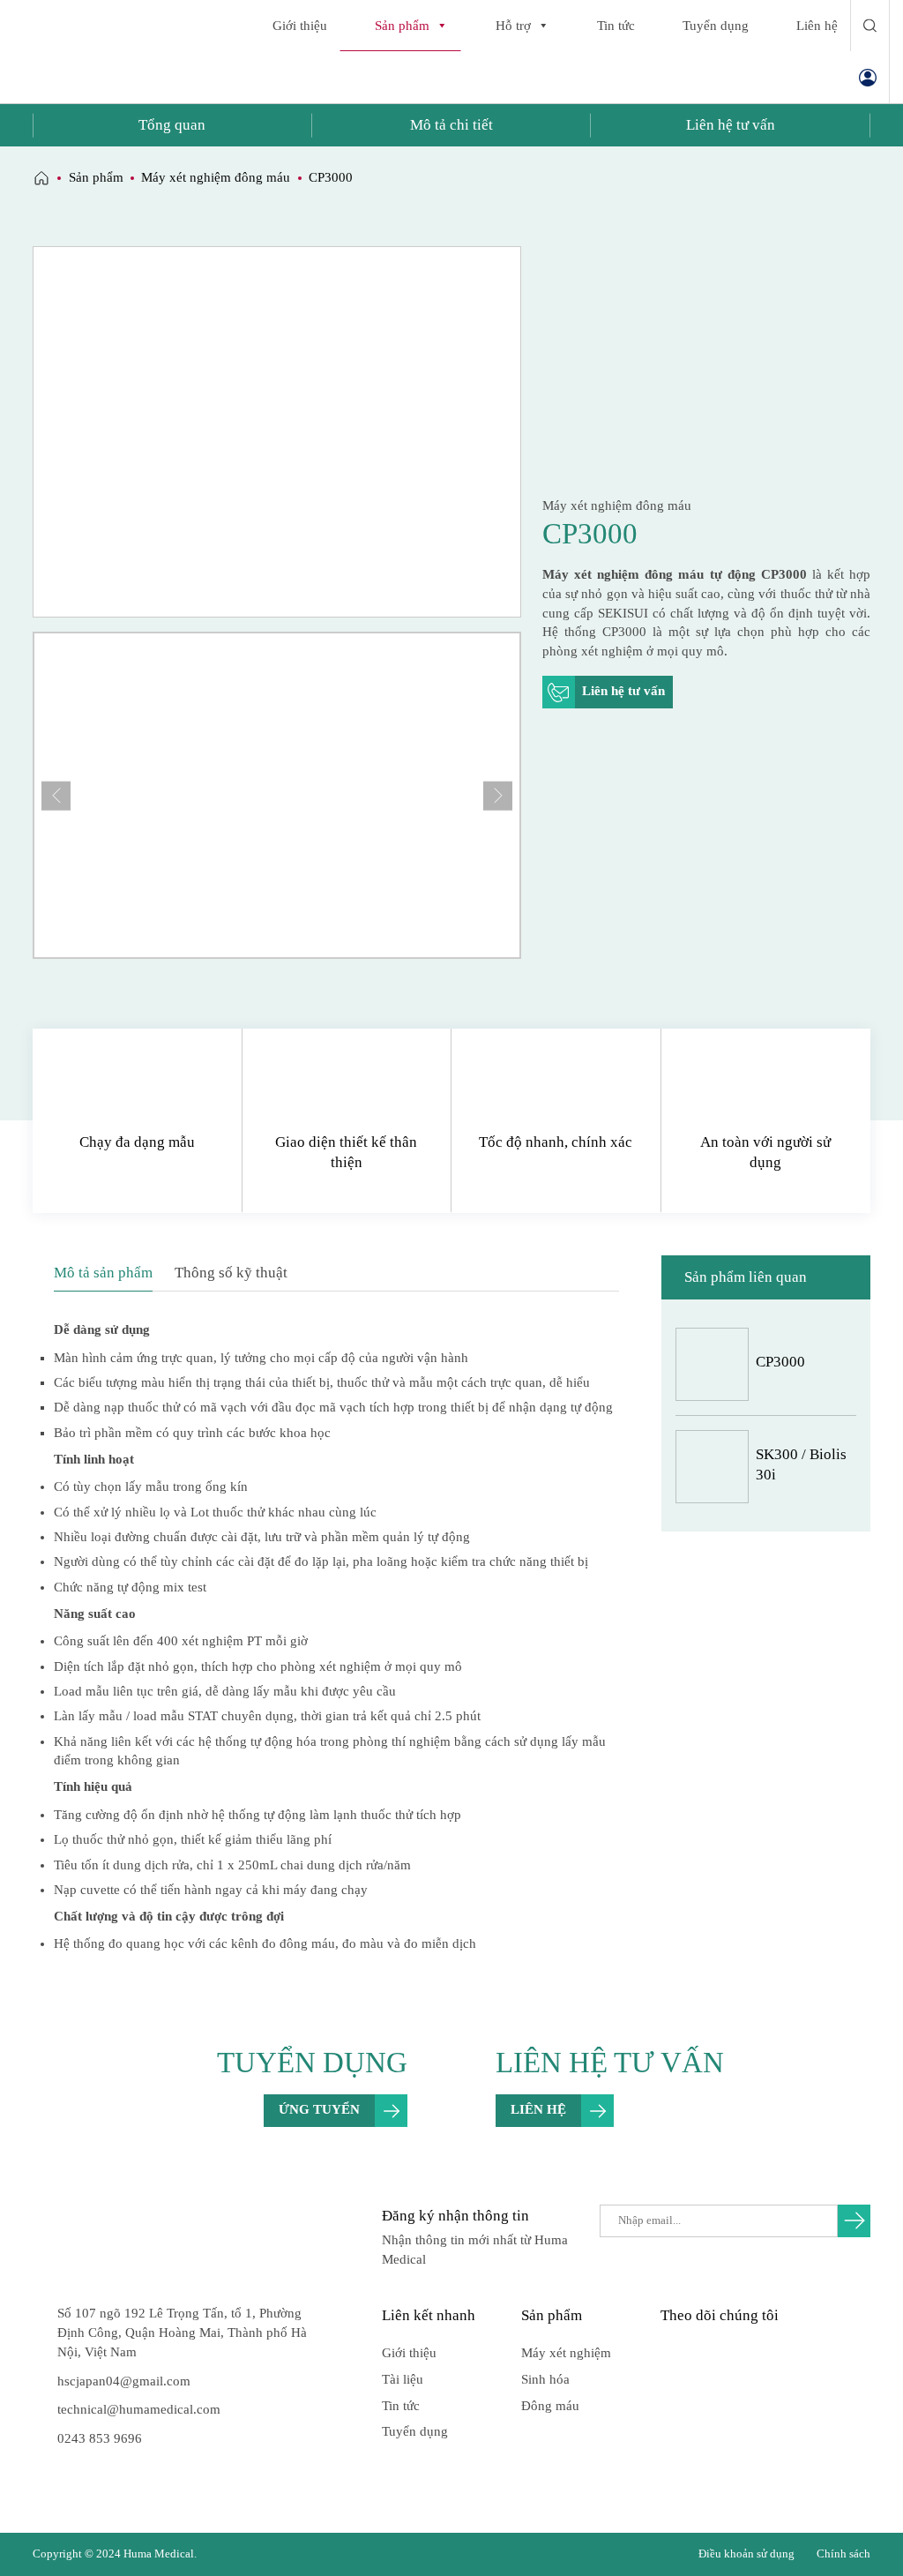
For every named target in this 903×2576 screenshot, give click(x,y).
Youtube (705, 2352)
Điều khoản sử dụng (746, 2554)
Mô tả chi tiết (451, 125)
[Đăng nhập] (868, 77)
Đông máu (550, 2406)
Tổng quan (172, 125)
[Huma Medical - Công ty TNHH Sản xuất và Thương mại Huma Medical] (92, 52)
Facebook (672, 2352)
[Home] (41, 178)
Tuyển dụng (716, 26)
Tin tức (616, 26)
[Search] (870, 26)
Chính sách (843, 2554)
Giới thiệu (300, 26)
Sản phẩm (402, 26)
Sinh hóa (545, 2379)
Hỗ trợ (513, 26)
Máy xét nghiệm (566, 2353)
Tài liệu (403, 2379)
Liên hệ (817, 26)
